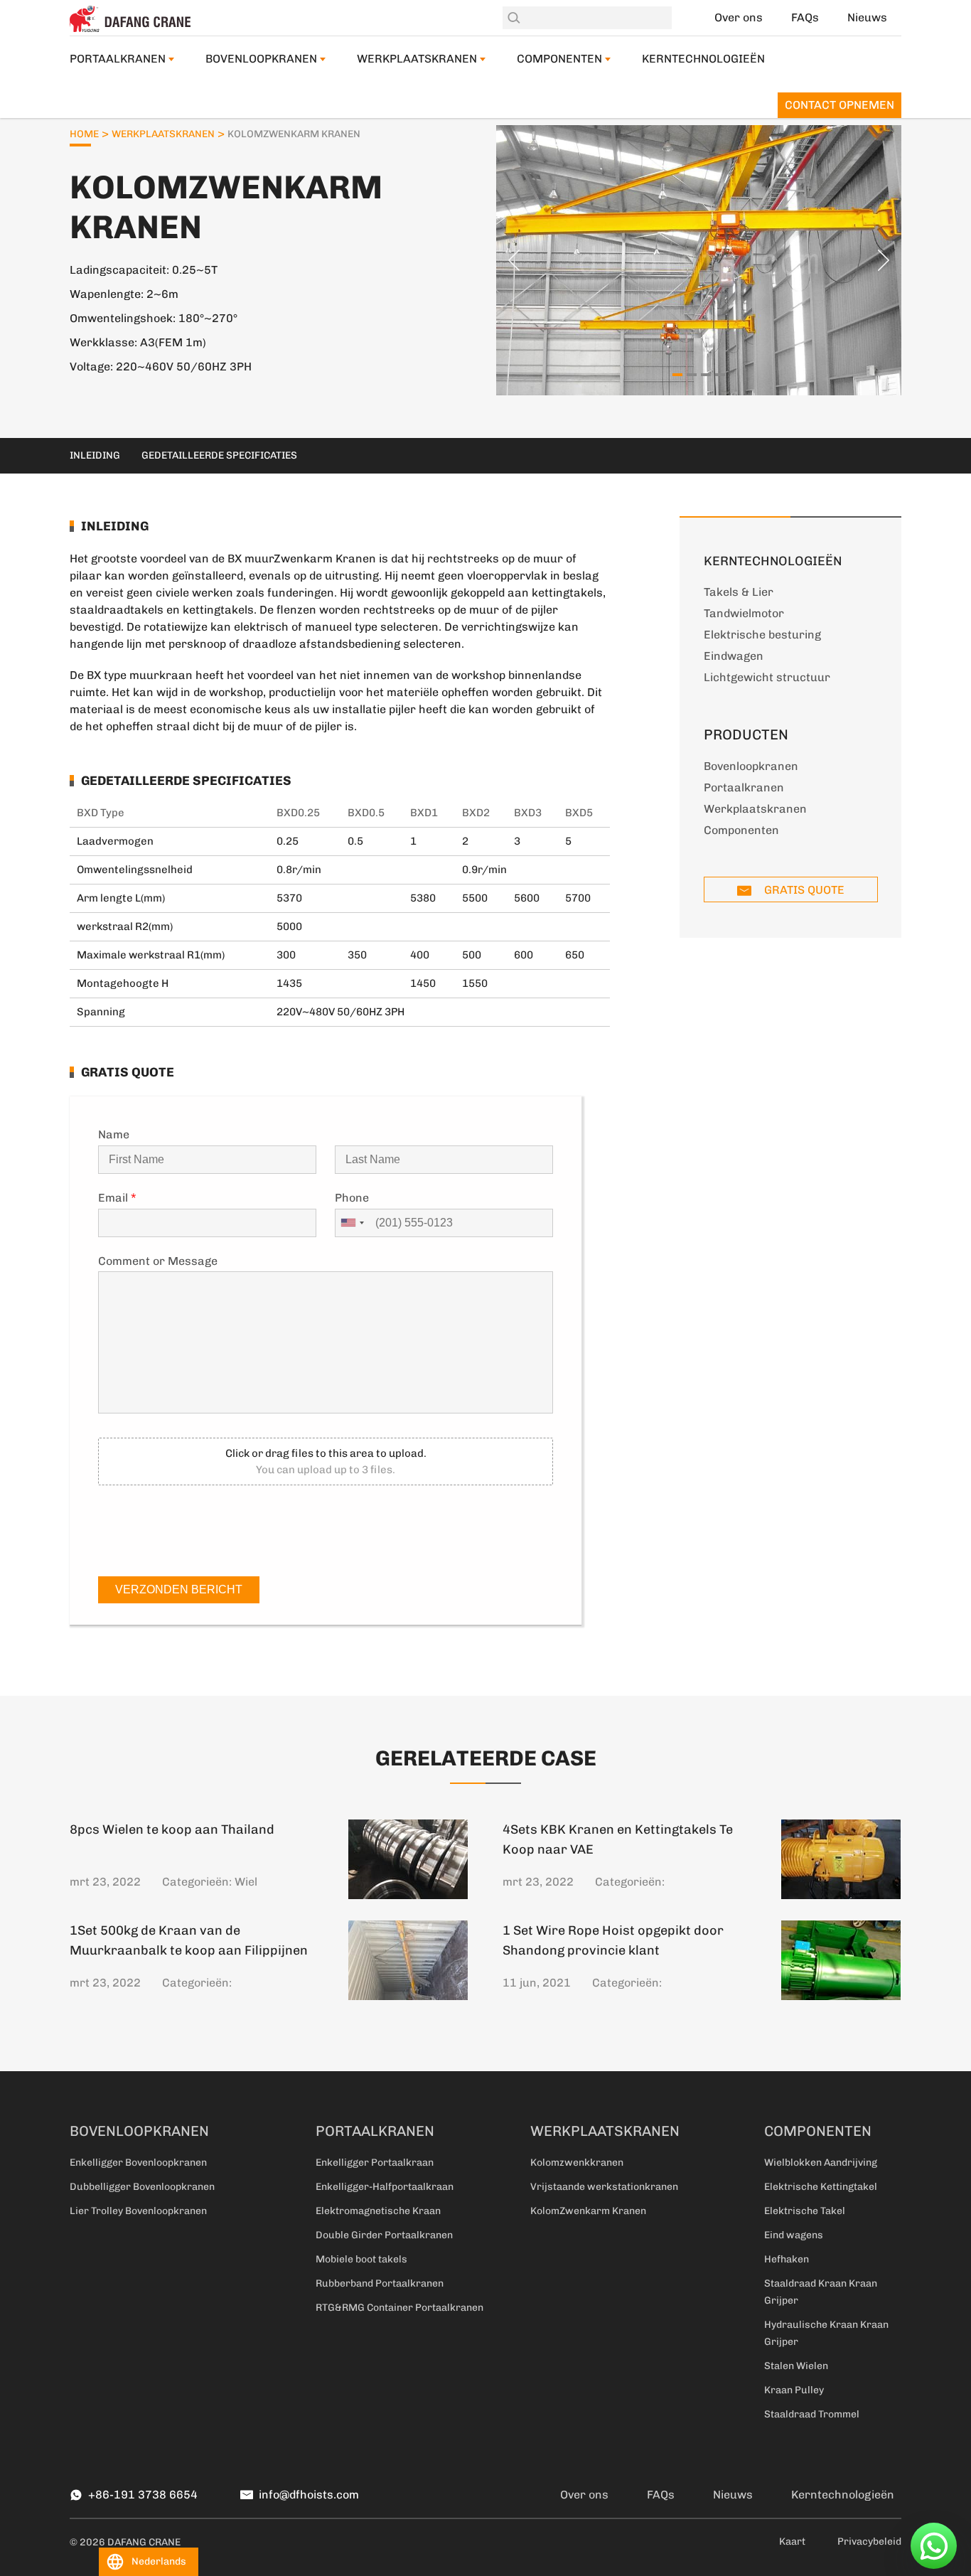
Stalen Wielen (796, 2366)
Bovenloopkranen (261, 59)
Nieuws (867, 17)
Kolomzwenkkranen (577, 2163)
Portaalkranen (118, 59)
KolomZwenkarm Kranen (588, 2211)
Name (114, 1134)
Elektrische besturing (762, 635)
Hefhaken (787, 2259)
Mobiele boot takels (361, 2259)
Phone (352, 1198)
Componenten (559, 59)
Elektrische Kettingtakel (821, 2187)
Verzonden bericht (179, 1589)
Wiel (246, 1882)
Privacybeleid (869, 2542)
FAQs (805, 17)
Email (117, 1198)
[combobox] (352, 1223)
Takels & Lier (739, 592)
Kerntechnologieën (703, 59)
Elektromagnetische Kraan (378, 2211)
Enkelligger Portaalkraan (375, 2163)
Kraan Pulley (794, 2390)
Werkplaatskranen (417, 59)
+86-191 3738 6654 (143, 2495)
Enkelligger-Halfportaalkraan (385, 2187)
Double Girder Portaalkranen (384, 2235)
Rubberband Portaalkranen (380, 2283)
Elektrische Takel (805, 2211)
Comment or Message (158, 1261)
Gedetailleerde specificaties (219, 455)
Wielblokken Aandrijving (821, 2163)
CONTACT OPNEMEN (839, 105)
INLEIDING (95, 455)
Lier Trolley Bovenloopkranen (138, 2211)
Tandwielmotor (744, 613)
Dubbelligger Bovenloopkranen (142, 2187)
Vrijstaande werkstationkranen (604, 2187)
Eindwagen (734, 656)
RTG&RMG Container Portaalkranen (399, 2308)
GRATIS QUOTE (803, 890)
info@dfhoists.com (309, 2495)
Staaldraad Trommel (812, 2414)
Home (84, 134)
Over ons (739, 17)
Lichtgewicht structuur (767, 677)
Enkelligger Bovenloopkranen (138, 2163)
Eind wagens (794, 2235)
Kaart (792, 2542)
